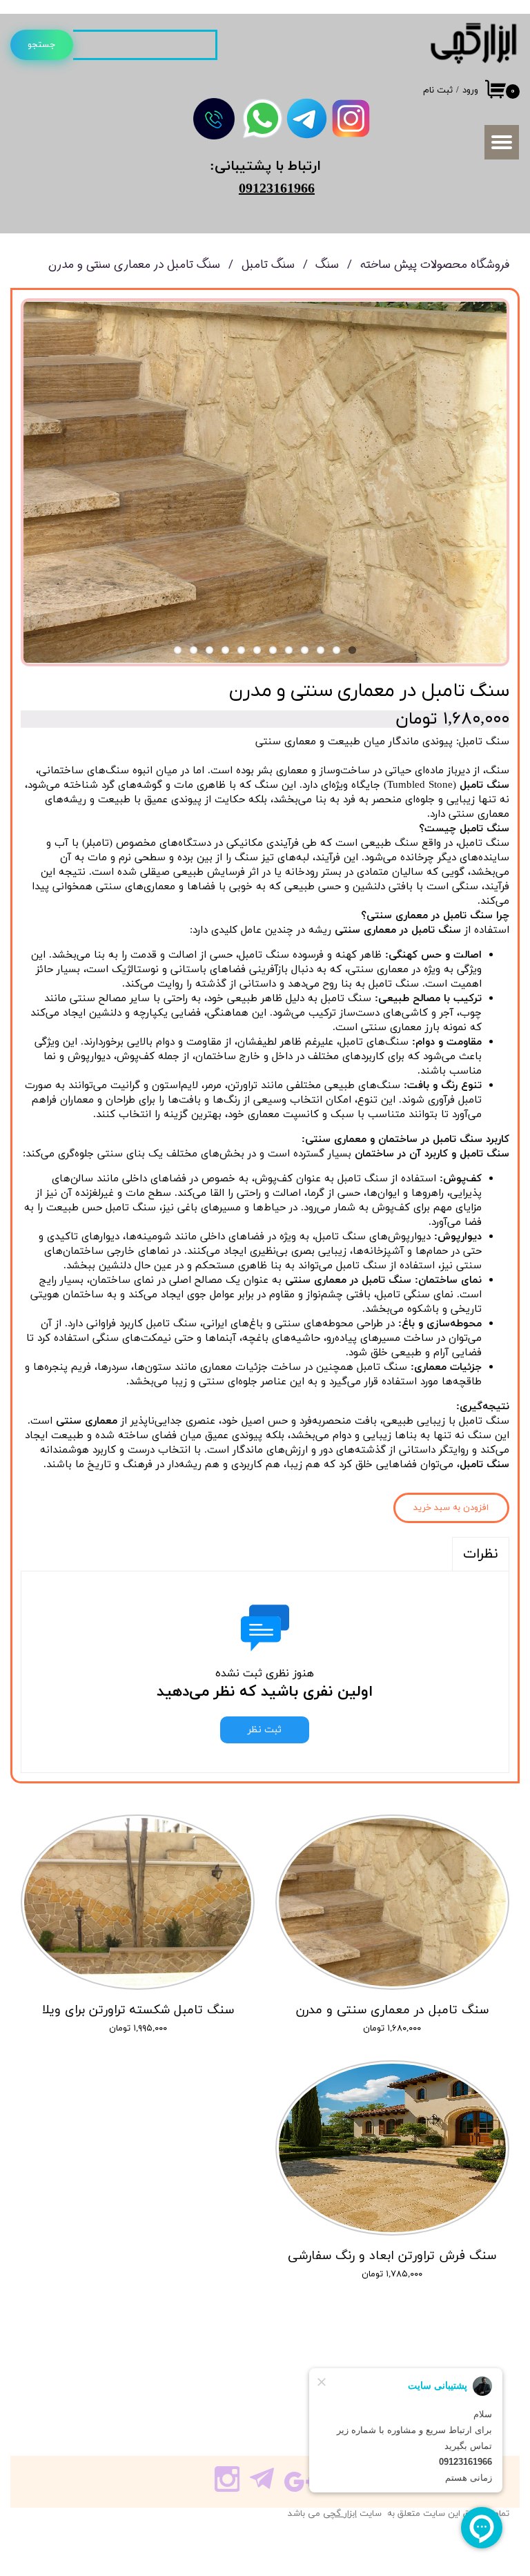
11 (194, 650)
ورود (470, 90)
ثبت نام (438, 90)
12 (178, 650)
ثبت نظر (265, 1730)
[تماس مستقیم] (214, 119)
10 (209, 650)
